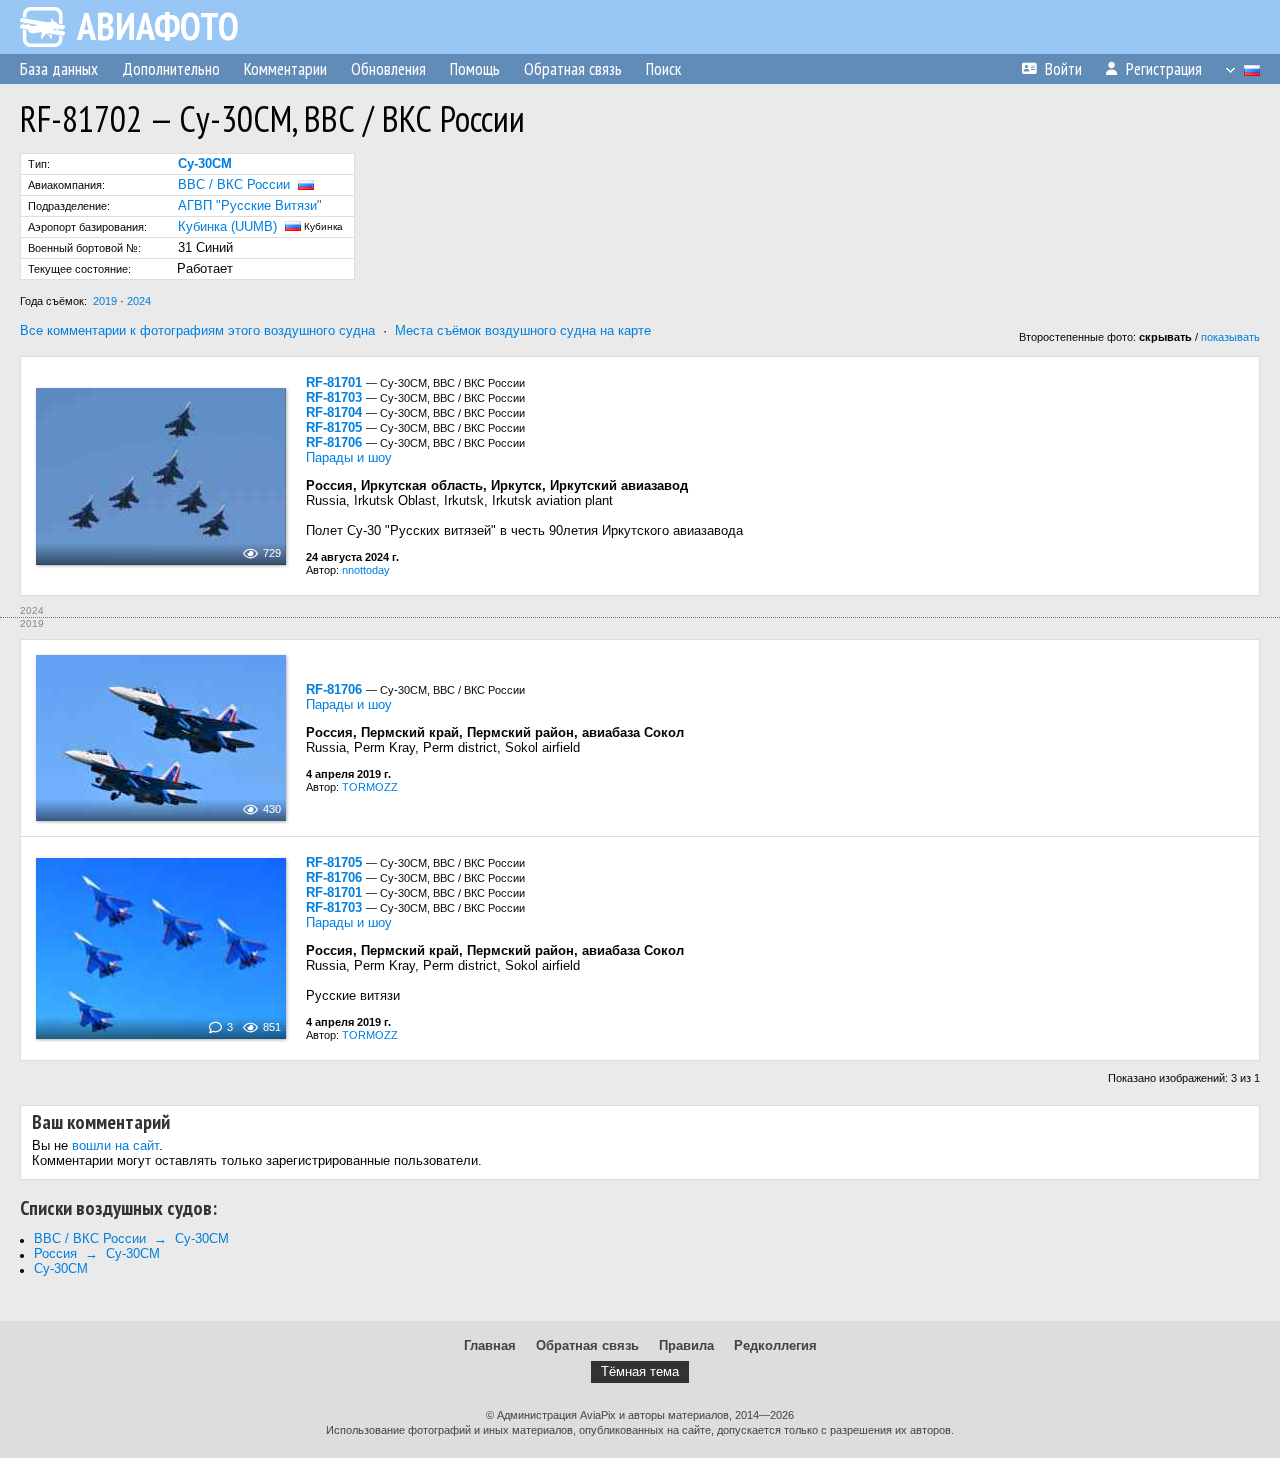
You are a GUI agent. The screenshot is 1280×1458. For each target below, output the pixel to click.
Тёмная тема (640, 1371)
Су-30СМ (61, 1268)
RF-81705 (334, 427)
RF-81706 (334, 442)
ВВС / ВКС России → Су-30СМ (131, 1238)
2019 (105, 301)
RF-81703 (334, 397)
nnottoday (366, 570)
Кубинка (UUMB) (227, 226)
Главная (490, 1345)
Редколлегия (775, 1345)
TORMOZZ (370, 787)
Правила (686, 1345)
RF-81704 (334, 412)
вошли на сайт (115, 1145)
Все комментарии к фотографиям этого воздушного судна (197, 330)
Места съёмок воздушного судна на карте (523, 330)
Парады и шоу (349, 457)
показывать (1230, 337)
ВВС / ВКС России (234, 184)
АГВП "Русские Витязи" (250, 205)
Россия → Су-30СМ (97, 1253)
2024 (139, 301)
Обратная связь (587, 1345)
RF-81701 (334, 382)
